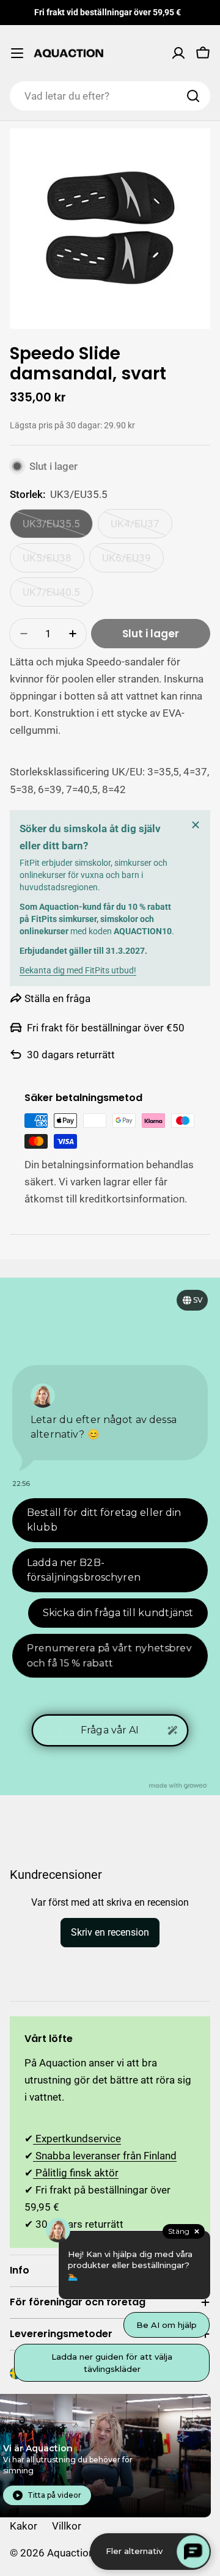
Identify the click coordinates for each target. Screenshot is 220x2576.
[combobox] (110, 96)
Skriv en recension (110, 1932)
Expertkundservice (77, 2139)
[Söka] (193, 96)
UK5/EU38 (53, 562)
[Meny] (17, 53)
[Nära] (196, 825)
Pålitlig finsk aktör (76, 2173)
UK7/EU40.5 (58, 596)
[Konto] (178, 53)
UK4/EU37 (141, 528)
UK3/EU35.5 (58, 528)
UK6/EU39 (133, 562)
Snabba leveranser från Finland (105, 2156)
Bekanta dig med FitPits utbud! (78, 970)
